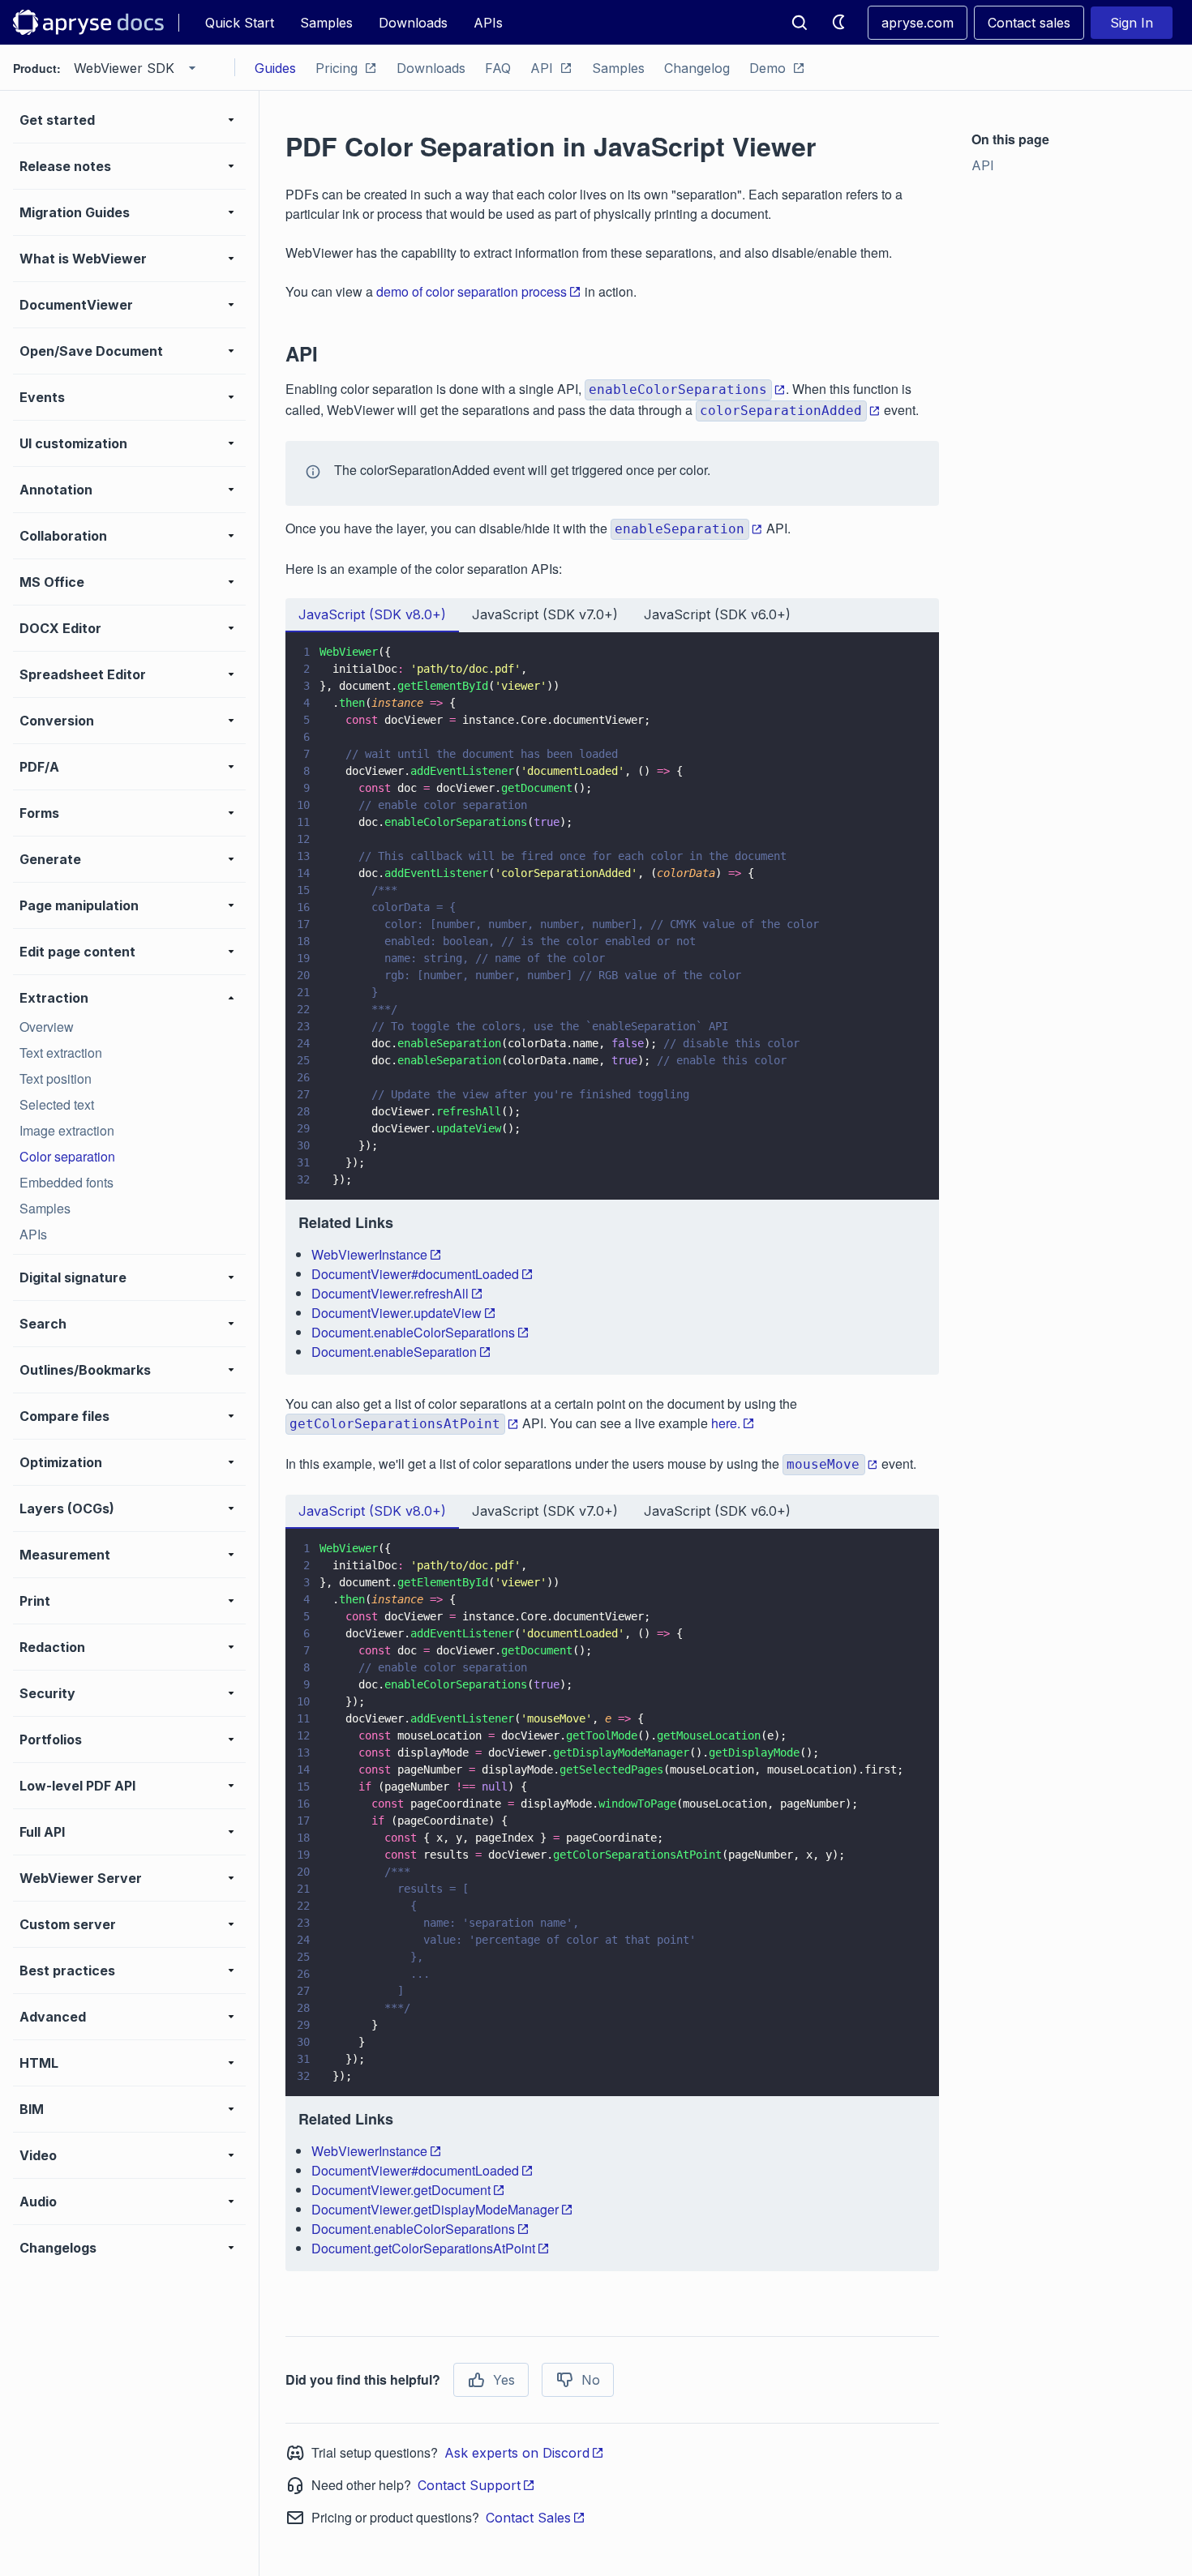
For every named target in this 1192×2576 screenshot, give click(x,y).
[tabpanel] (612, 1003)
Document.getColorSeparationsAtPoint (423, 2248)
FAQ (498, 68)
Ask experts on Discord (517, 2453)
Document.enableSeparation (394, 1352)
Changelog (697, 68)
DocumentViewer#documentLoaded (415, 1274)
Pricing (337, 68)
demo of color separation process (472, 291)
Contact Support (469, 2485)
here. (726, 1423)
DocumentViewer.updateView (397, 1313)
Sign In (1132, 23)
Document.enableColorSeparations (413, 1332)
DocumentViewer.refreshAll (390, 1293)
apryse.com (918, 23)
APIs (488, 23)
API (542, 68)
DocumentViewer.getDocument (401, 2190)
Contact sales (1029, 23)
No (591, 2380)
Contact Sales (528, 2518)
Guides (275, 68)
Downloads (413, 23)
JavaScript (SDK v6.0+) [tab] (717, 614)
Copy (903, 1172)
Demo (768, 68)
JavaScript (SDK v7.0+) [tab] (545, 614)
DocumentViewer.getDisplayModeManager (435, 2209)
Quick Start (240, 23)
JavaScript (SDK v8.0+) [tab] (372, 614)
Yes (504, 2380)
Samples (326, 23)
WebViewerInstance (369, 1254)
